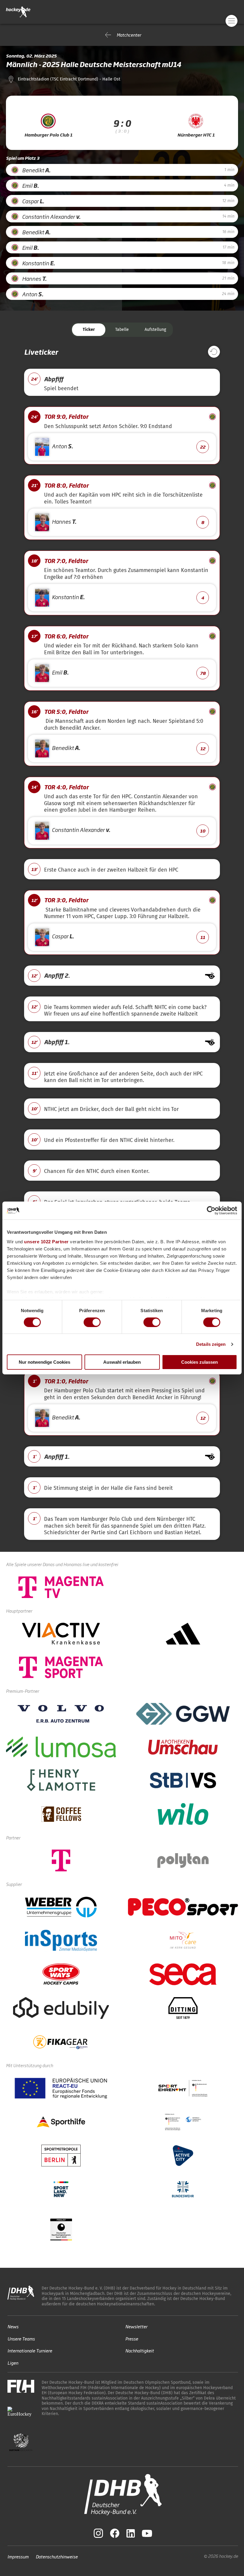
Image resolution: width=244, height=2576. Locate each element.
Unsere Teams (21, 2338)
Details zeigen (211, 1344)
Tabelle (122, 330)
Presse (132, 2338)
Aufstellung (155, 330)
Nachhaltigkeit (140, 2351)
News (13, 2326)
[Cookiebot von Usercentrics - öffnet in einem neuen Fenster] (211, 1210)
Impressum (18, 2556)
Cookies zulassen (200, 1362)
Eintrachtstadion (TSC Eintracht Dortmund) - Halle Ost (69, 79)
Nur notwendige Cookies (44, 1362)
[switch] (92, 1322)
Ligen (13, 2362)
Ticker (89, 330)
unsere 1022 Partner (46, 1241)
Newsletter (136, 2326)
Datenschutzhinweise (57, 2556)
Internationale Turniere (30, 2351)
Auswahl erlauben (122, 1362)
